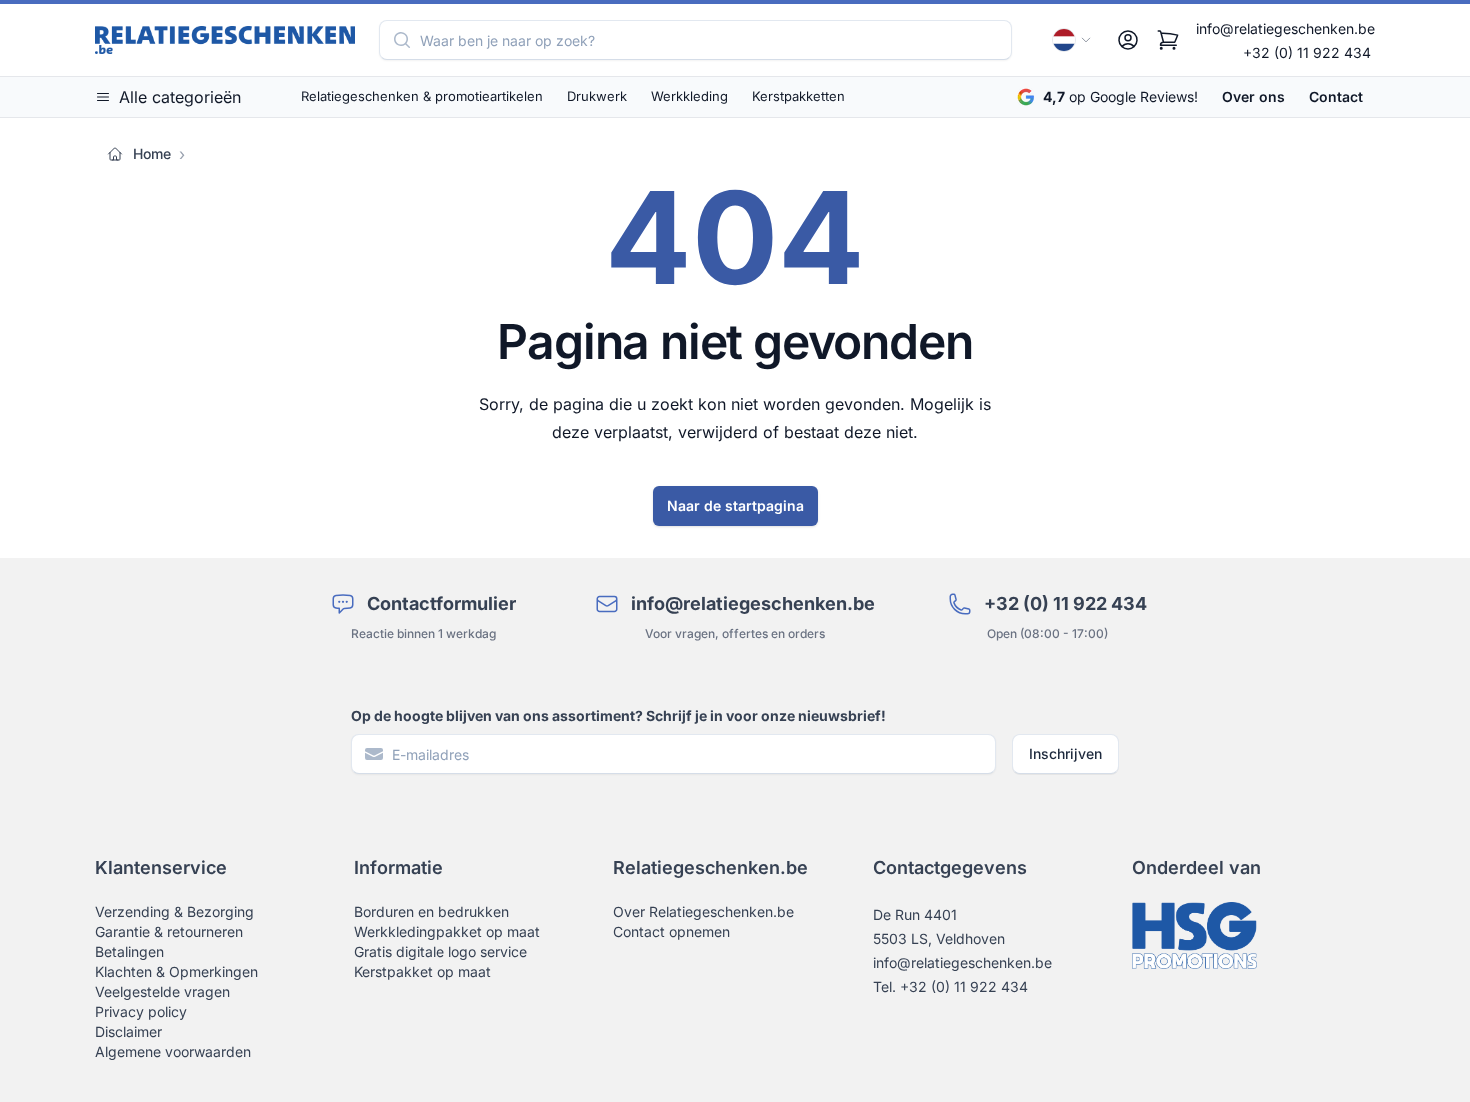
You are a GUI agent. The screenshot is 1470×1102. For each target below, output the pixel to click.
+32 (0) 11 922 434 (1307, 52)
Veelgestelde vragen (162, 991)
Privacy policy (141, 1011)
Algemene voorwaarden (173, 1051)
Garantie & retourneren (169, 931)
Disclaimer (128, 1031)
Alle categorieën (180, 97)
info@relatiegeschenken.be (1285, 28)
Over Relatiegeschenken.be (703, 911)
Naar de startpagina (735, 505)
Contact (1336, 96)
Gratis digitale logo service (440, 951)
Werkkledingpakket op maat (447, 931)
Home (152, 153)
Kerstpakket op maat (422, 971)
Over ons (1253, 96)
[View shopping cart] (1168, 40)
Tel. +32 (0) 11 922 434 (950, 986)
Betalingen (129, 951)
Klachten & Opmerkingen (176, 971)
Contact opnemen (671, 931)
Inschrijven (1065, 753)
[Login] (1128, 40)
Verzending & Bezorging (174, 911)
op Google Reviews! (1120, 96)
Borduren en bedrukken (431, 911)
